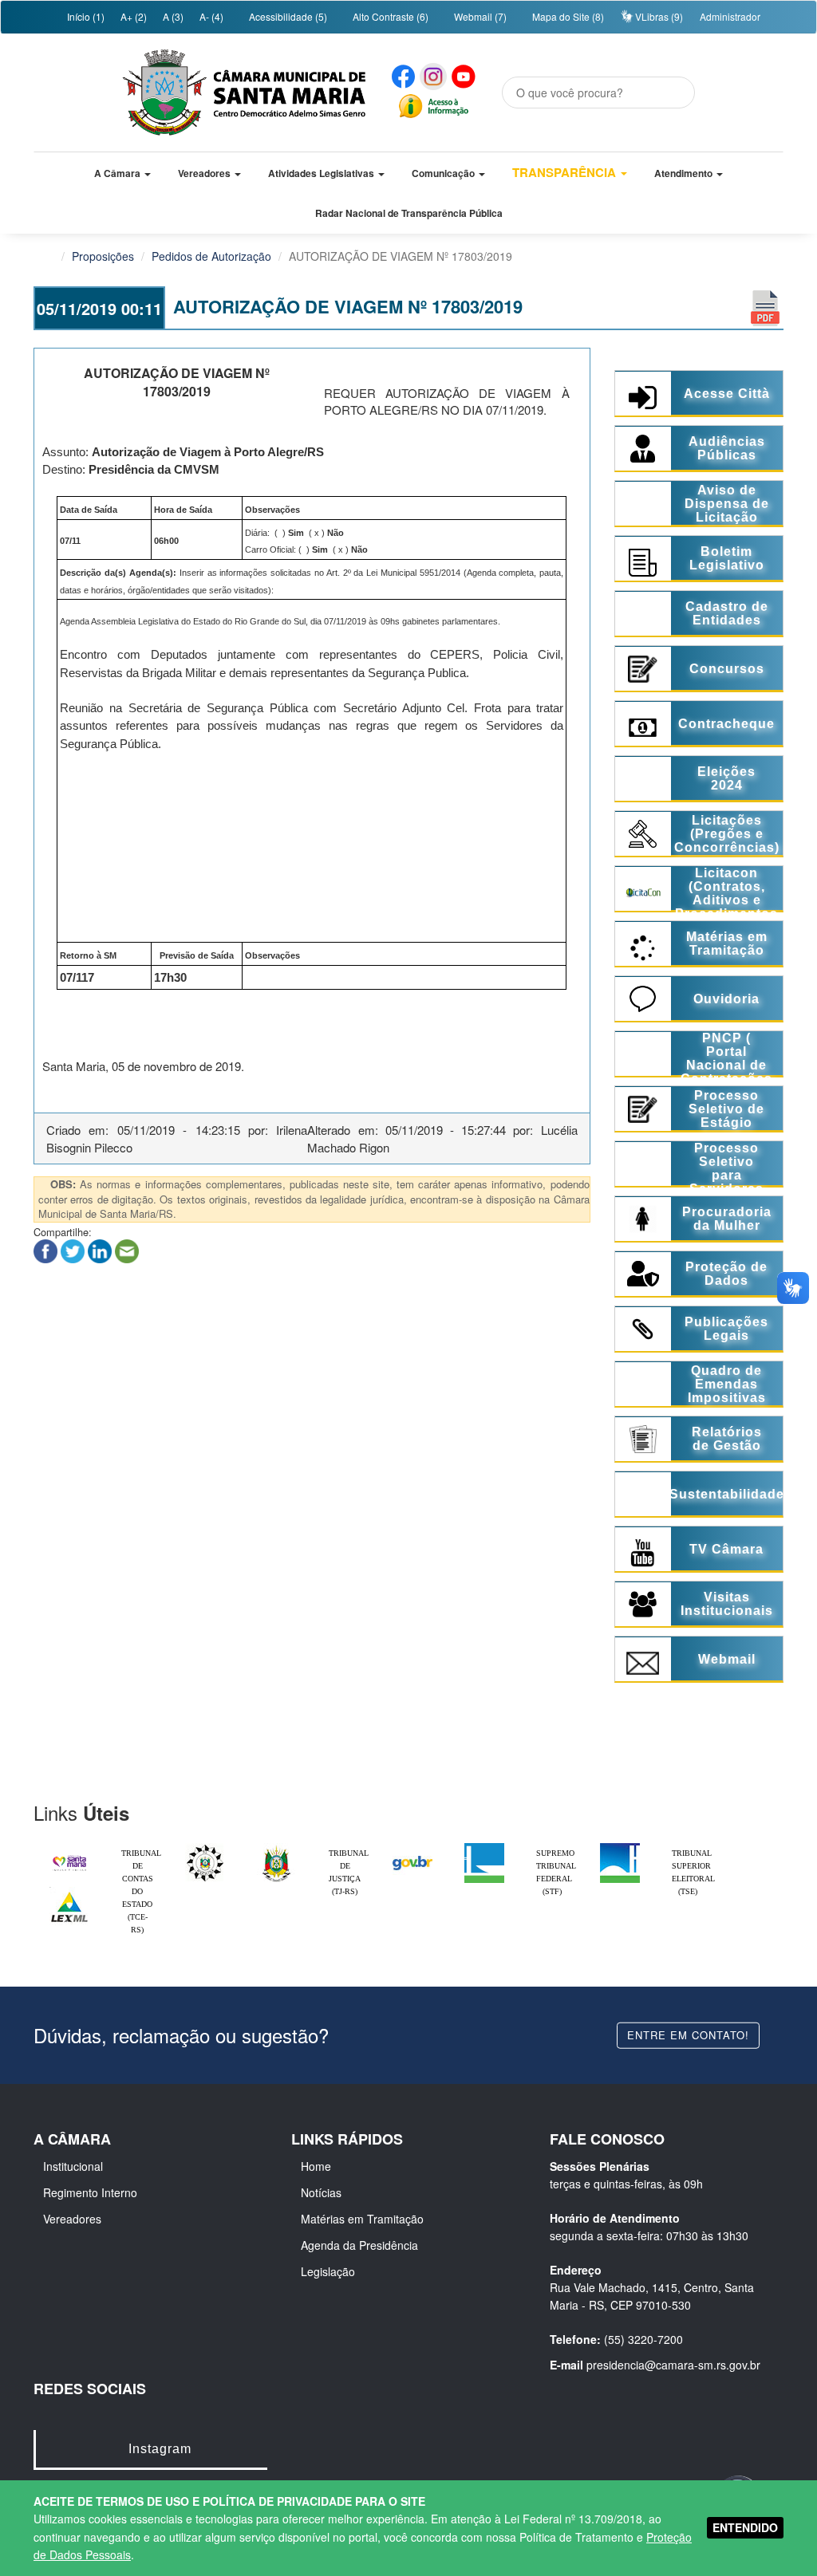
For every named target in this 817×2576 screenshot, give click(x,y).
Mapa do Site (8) (567, 16)
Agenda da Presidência (359, 2245)
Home (316, 2166)
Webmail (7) (479, 16)
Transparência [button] (566, 172)
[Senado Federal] (620, 1847)
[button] (122, 173)
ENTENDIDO (745, 2527)
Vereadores (72, 2219)
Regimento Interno (90, 2192)
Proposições (103, 256)
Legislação (328, 2271)
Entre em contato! (688, 2035)
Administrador (730, 16)
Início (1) (85, 16)
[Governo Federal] (412, 1847)
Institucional (73, 2166)
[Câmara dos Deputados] (484, 1847)
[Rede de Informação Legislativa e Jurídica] (69, 1891)
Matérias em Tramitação (362, 2219)
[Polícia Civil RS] (205, 1847)
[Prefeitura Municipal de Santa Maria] (69, 1856)
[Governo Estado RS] (277, 1847)
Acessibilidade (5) (287, 16)
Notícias (321, 2192)
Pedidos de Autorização (211, 256)
